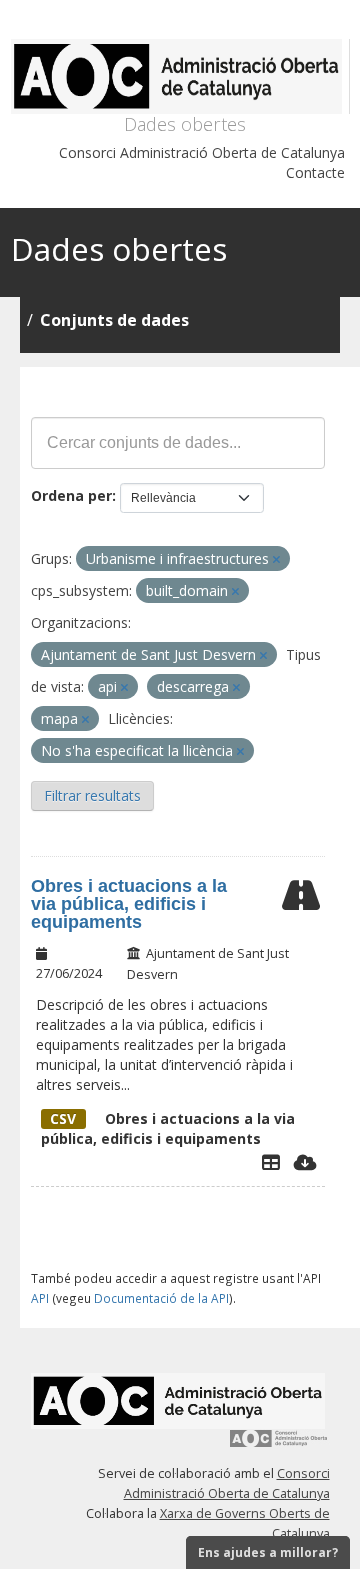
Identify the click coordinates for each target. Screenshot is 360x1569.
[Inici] (180, 76)
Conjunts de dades (114, 320)
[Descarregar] (305, 1162)
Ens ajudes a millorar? (268, 1552)
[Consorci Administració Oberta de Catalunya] (279, 1445)
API (40, 1298)
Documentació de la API (161, 1298)
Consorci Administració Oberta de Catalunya (202, 152)
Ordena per (71, 495)
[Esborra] (276, 559)
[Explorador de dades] (271, 1162)
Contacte (315, 172)
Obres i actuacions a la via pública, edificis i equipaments (129, 904)
